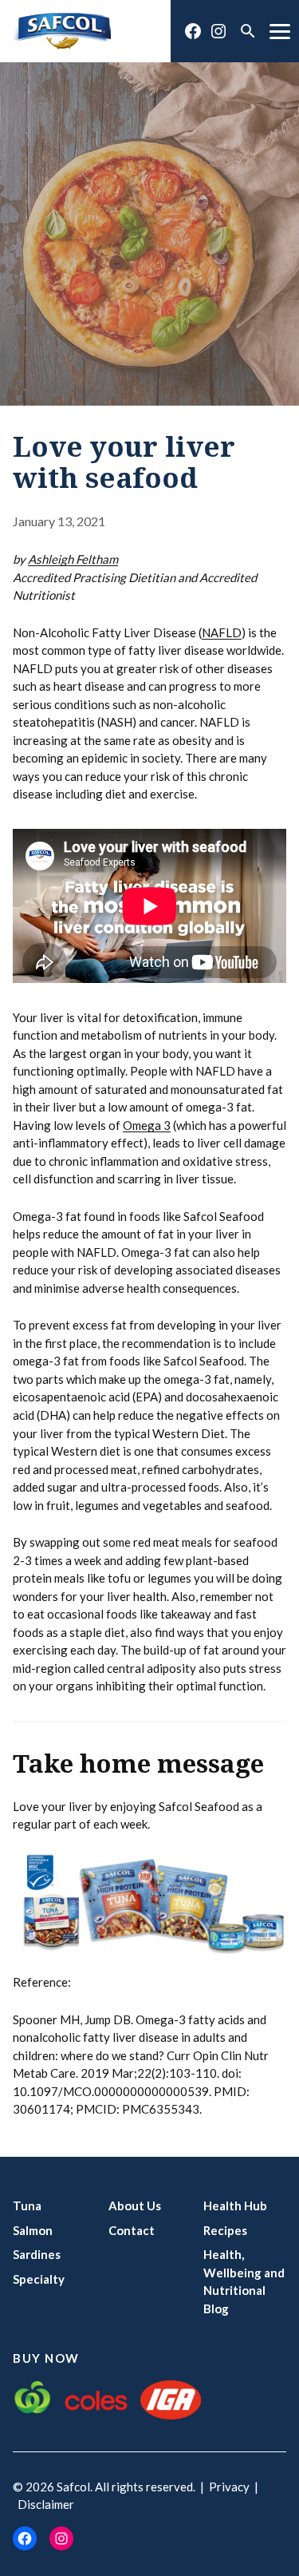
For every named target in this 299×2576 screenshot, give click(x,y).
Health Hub (235, 2205)
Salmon (33, 2230)
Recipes (225, 2230)
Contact (132, 2230)
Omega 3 (147, 1125)
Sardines (37, 2254)
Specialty (39, 2279)
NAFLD (222, 632)
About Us (135, 2205)
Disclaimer (46, 2504)
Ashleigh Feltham (73, 559)
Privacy (229, 2487)
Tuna (27, 2205)
